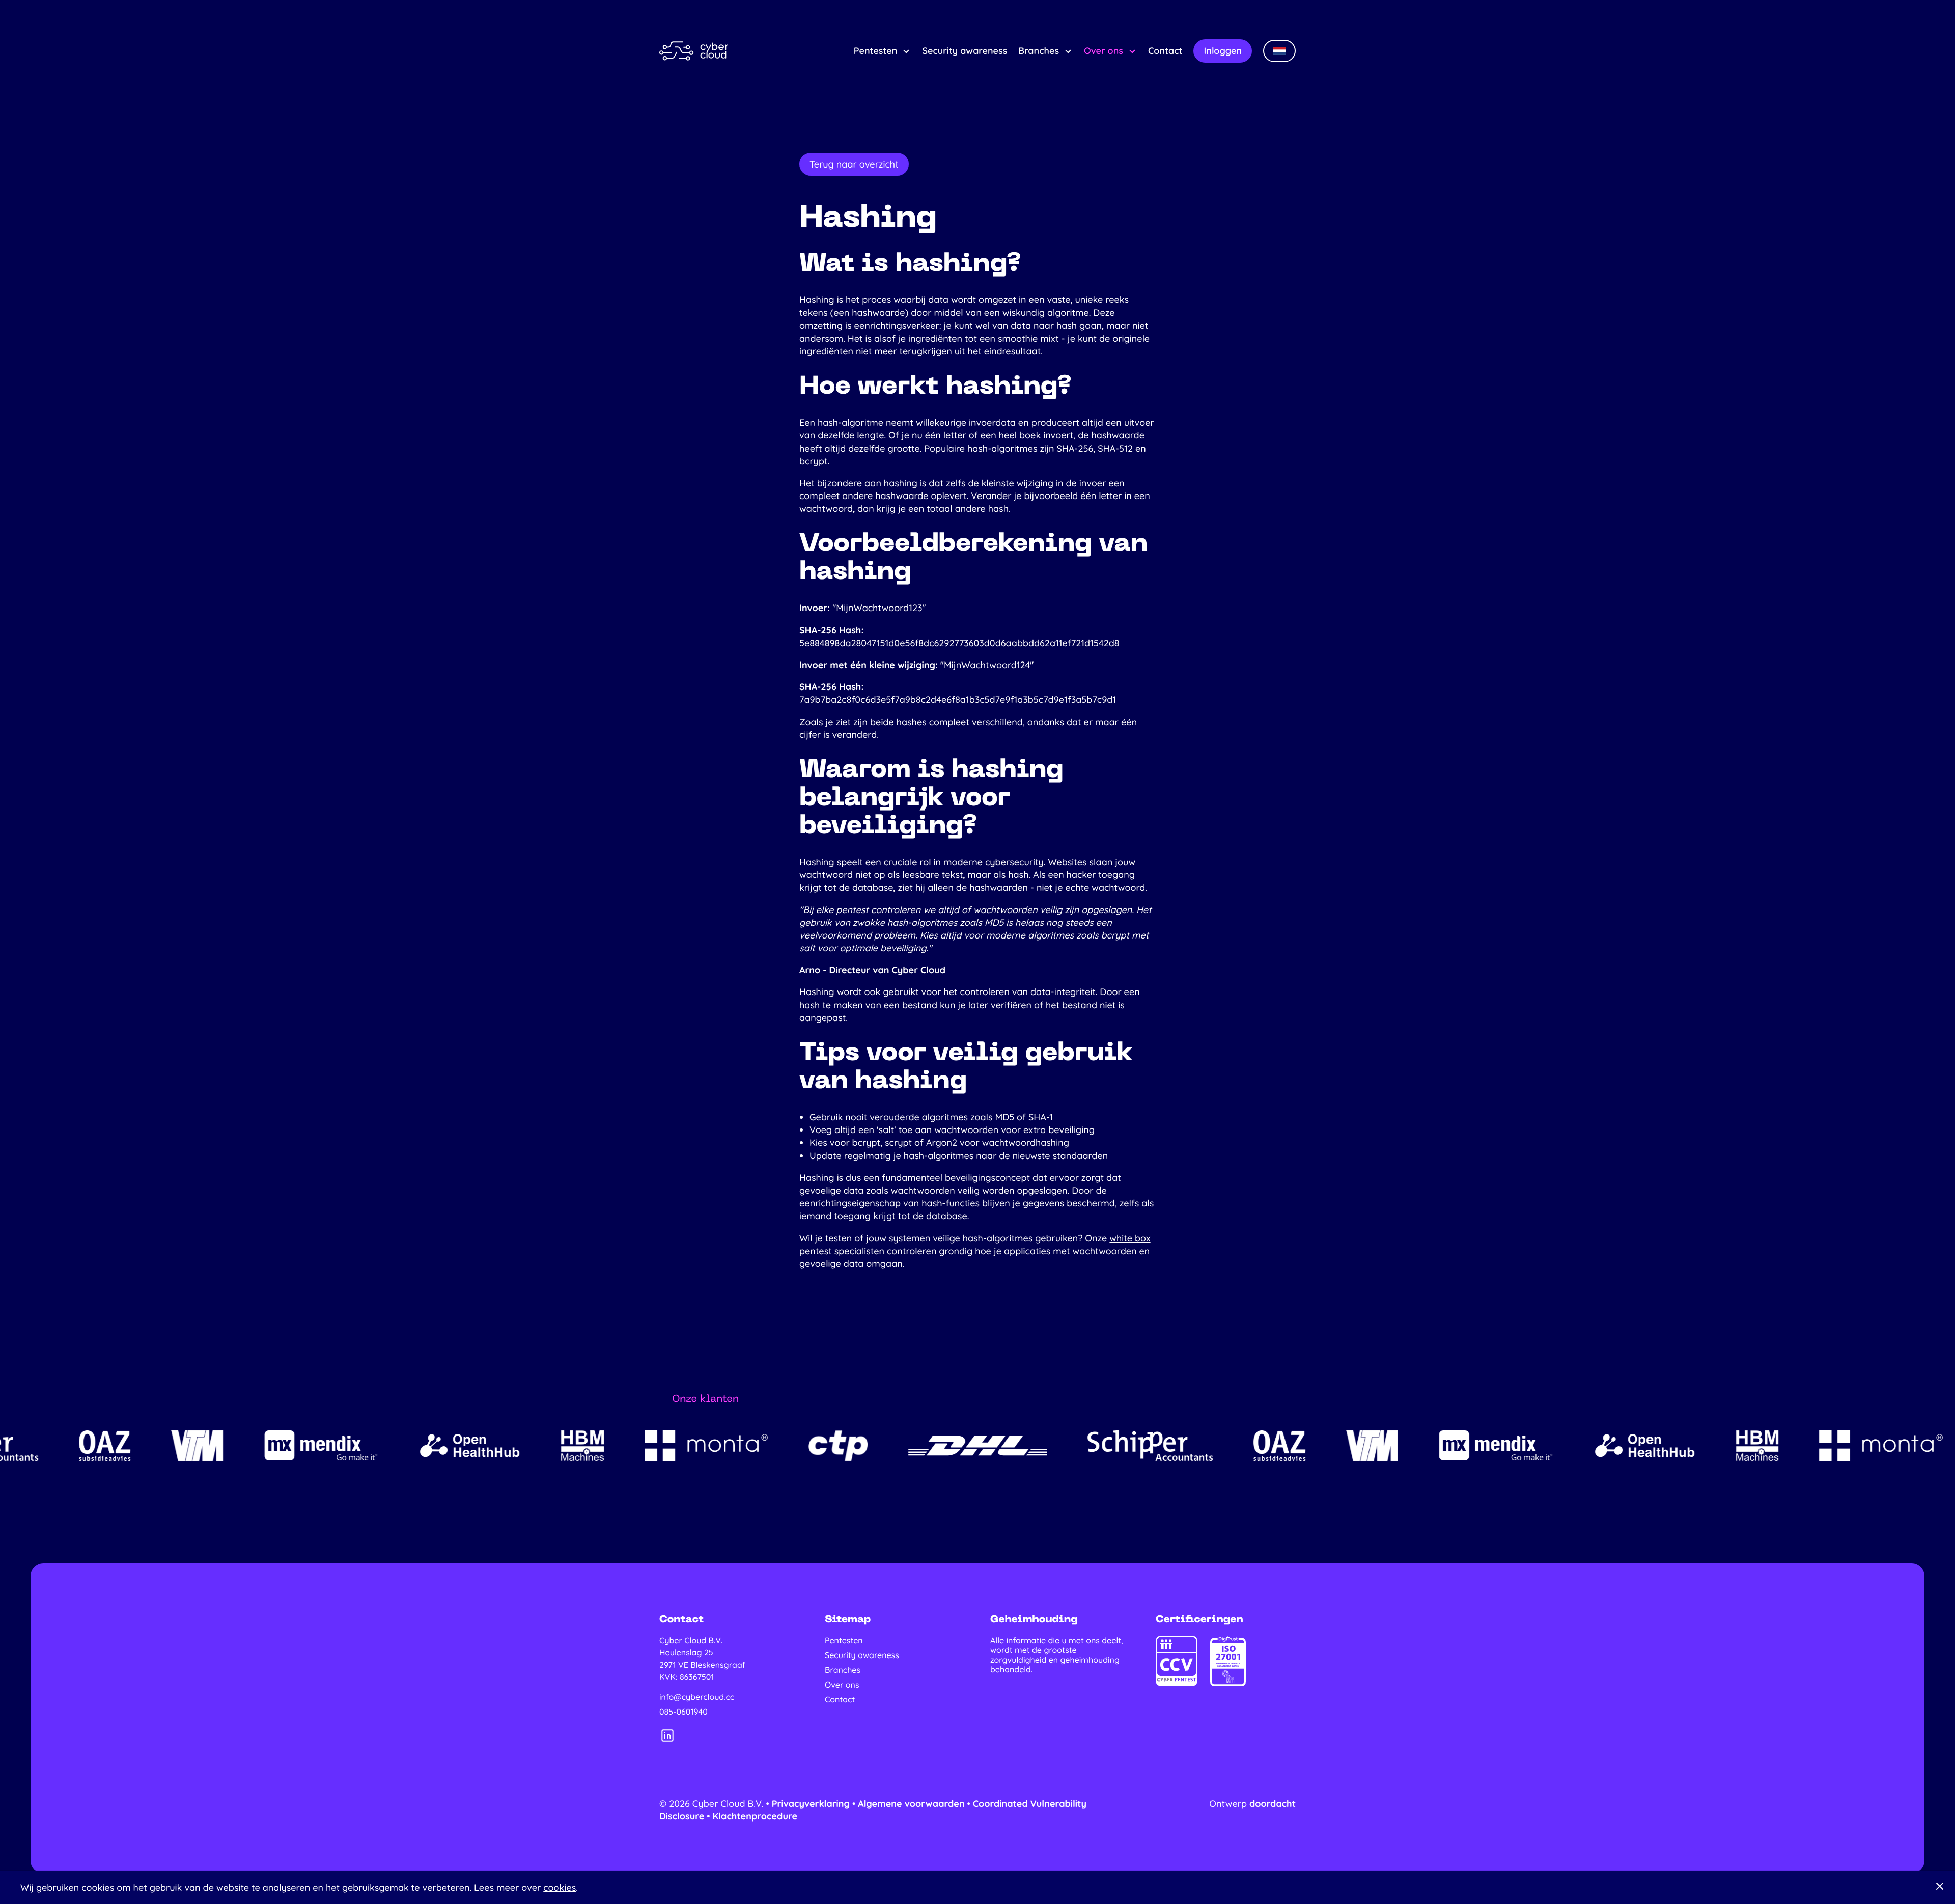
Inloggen (1223, 51)
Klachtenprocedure (755, 1816)
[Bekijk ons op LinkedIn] (667, 1735)
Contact (1165, 51)
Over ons (1104, 51)
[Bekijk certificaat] (1177, 1661)
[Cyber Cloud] (694, 51)
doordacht (1273, 1803)
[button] (1279, 51)
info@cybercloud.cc (697, 1697)
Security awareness (965, 51)
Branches (1039, 51)
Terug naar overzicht (854, 164)
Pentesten (876, 51)
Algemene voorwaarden (911, 1803)
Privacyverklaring (811, 1803)
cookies (560, 1887)
